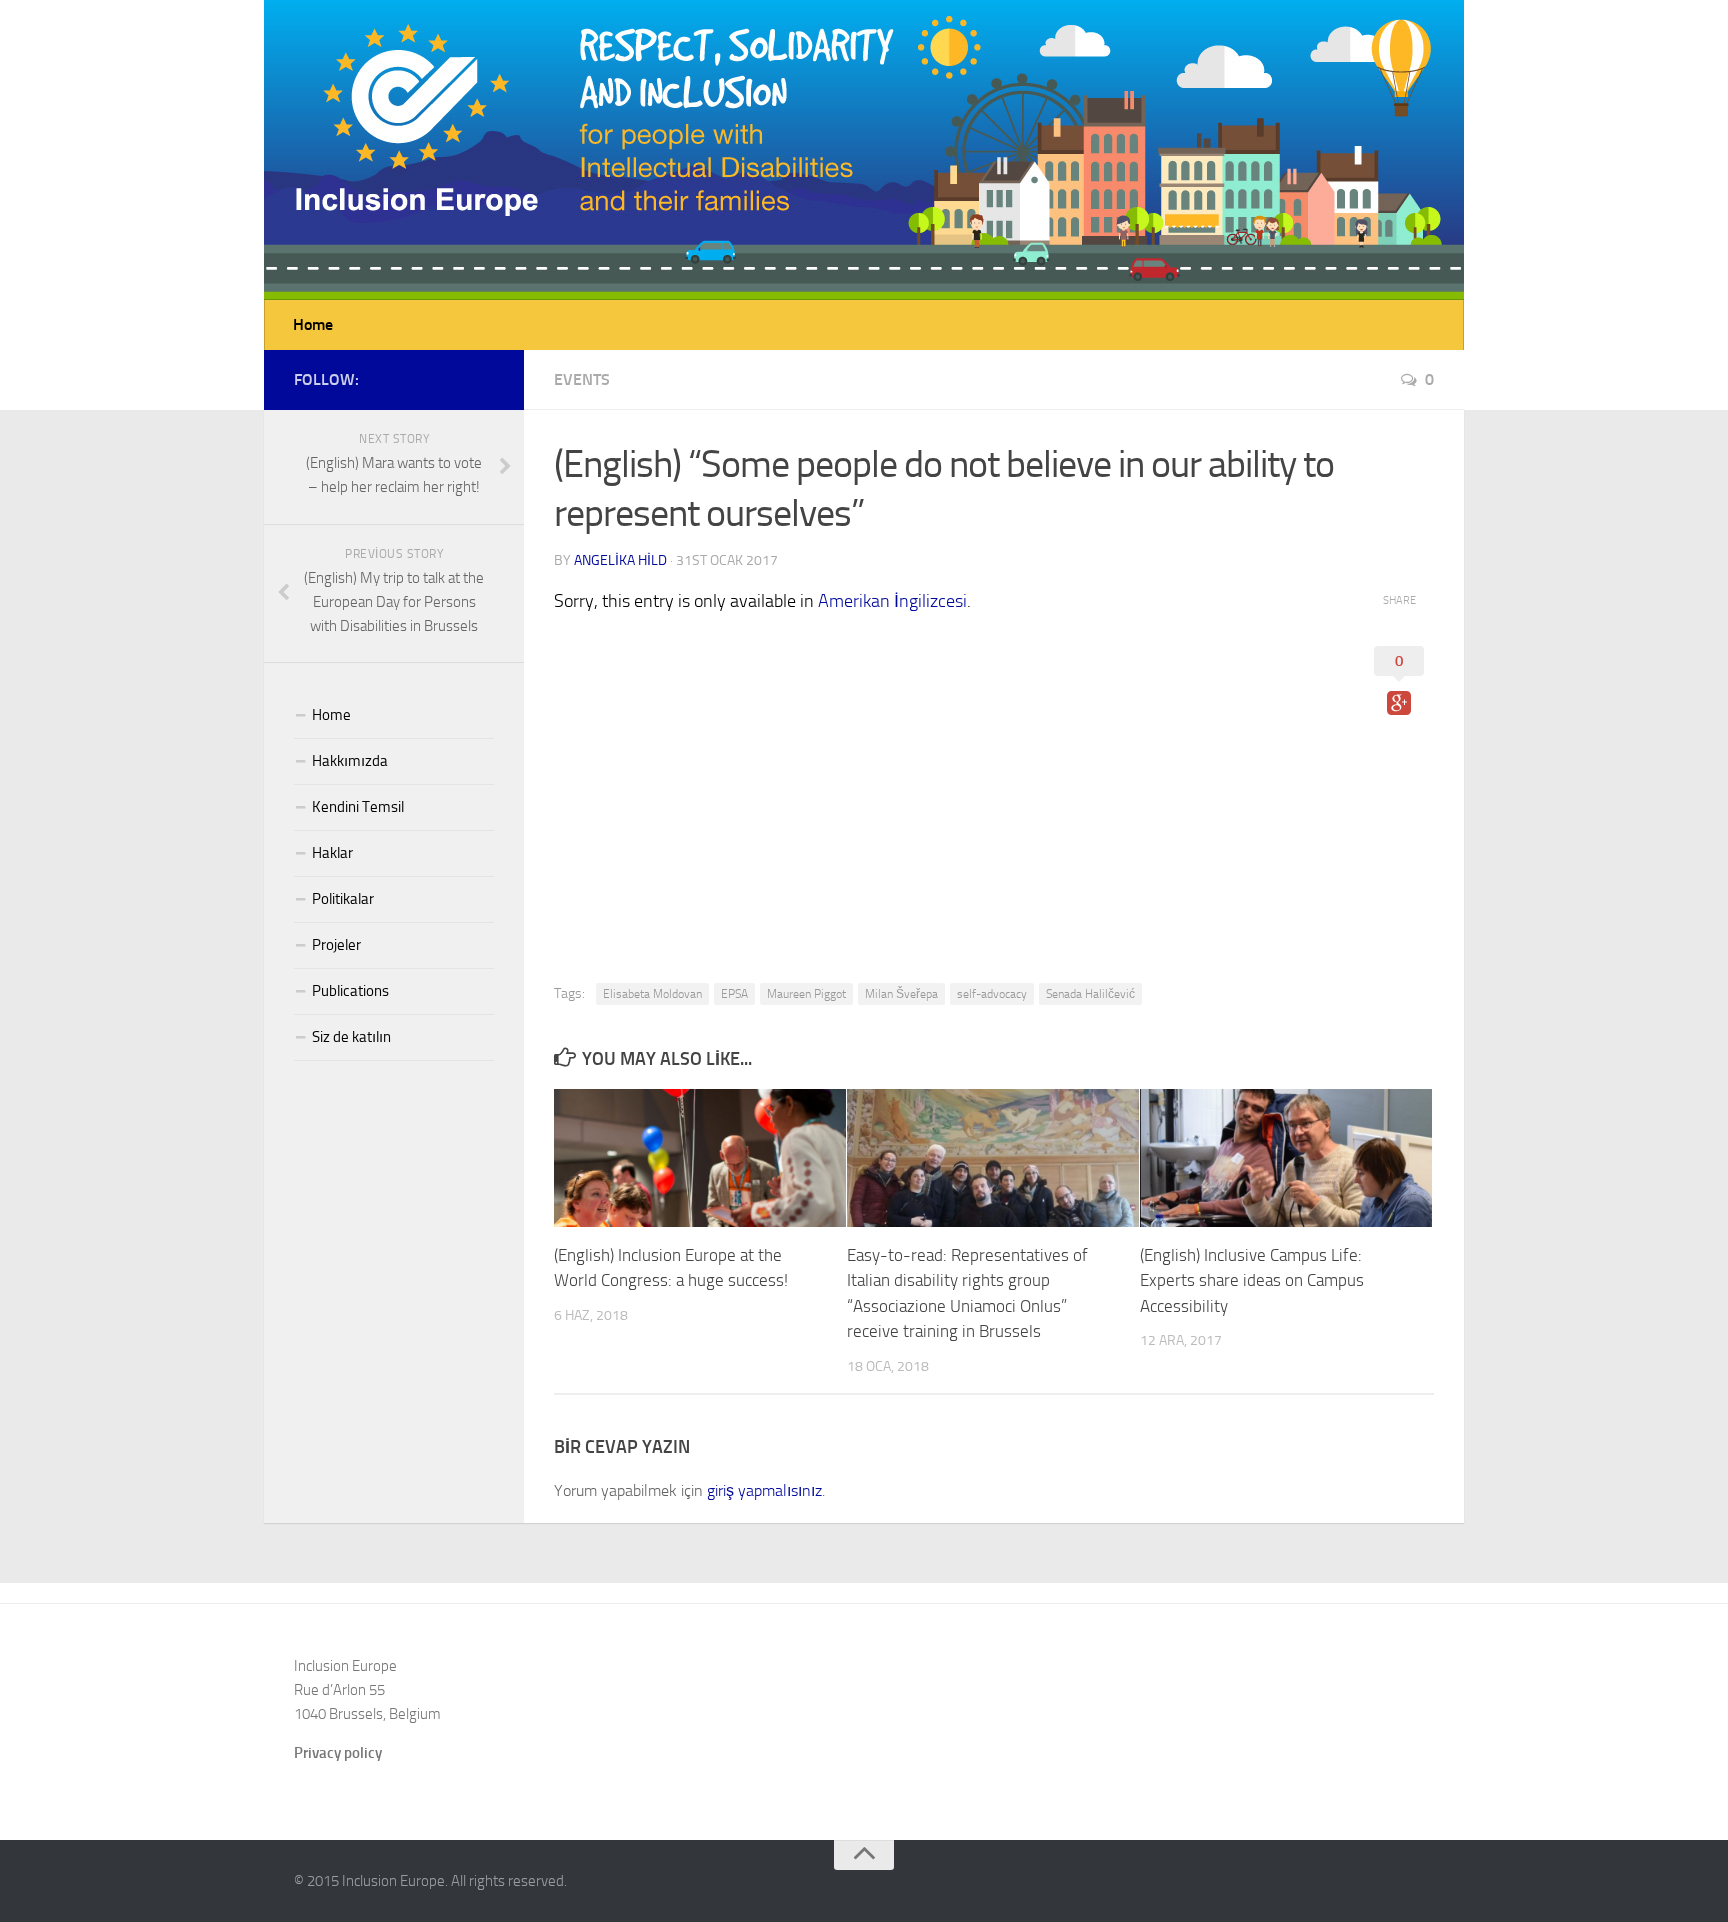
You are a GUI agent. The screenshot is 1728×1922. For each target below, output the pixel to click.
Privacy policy (338, 1753)
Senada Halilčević (1090, 994)
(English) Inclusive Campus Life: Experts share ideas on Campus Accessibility (1252, 1280)
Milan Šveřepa (901, 994)
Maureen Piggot (806, 994)
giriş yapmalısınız (764, 1490)
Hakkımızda (350, 761)
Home (313, 324)
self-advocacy (992, 994)
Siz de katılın (351, 1037)
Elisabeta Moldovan (652, 994)
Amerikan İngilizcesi (892, 601)
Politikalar (343, 899)
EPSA (734, 994)
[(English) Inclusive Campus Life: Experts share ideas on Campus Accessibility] (1286, 1158)
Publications (350, 991)
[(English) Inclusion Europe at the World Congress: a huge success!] (700, 1158)
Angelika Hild (620, 560)
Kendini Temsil (358, 807)
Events (582, 379)
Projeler (336, 945)
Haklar (332, 853)
